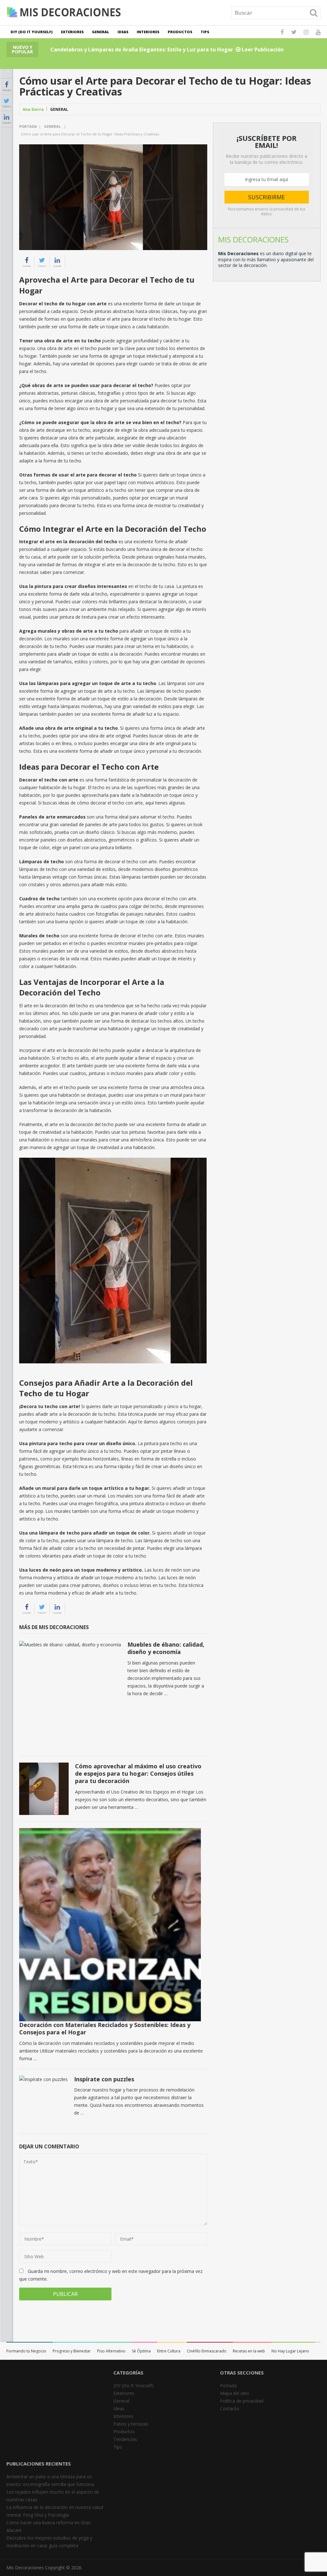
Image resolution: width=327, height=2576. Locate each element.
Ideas (123, 32)
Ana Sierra (33, 109)
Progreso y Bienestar (72, 2351)
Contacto (230, 2408)
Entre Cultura (169, 2351)
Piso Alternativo (111, 2351)
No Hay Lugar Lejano (290, 2351)
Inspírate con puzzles (104, 2079)
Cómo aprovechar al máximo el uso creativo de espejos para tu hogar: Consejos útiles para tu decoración (138, 1774)
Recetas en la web (249, 2351)
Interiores (148, 32)
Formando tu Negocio (26, 2351)
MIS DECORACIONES (253, 239)
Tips (205, 32)
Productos (180, 32)
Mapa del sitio (235, 2393)
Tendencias (125, 2439)
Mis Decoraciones (25, 2568)
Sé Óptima (141, 2351)
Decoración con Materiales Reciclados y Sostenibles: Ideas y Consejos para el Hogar (105, 2028)
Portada (28, 126)
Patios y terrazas (131, 2424)
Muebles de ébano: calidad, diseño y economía (166, 1648)
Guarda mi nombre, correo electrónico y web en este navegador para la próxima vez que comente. (111, 2275)
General (101, 32)
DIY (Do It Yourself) (32, 32)
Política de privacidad (242, 2401)
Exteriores (72, 32)
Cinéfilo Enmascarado (207, 2351)
